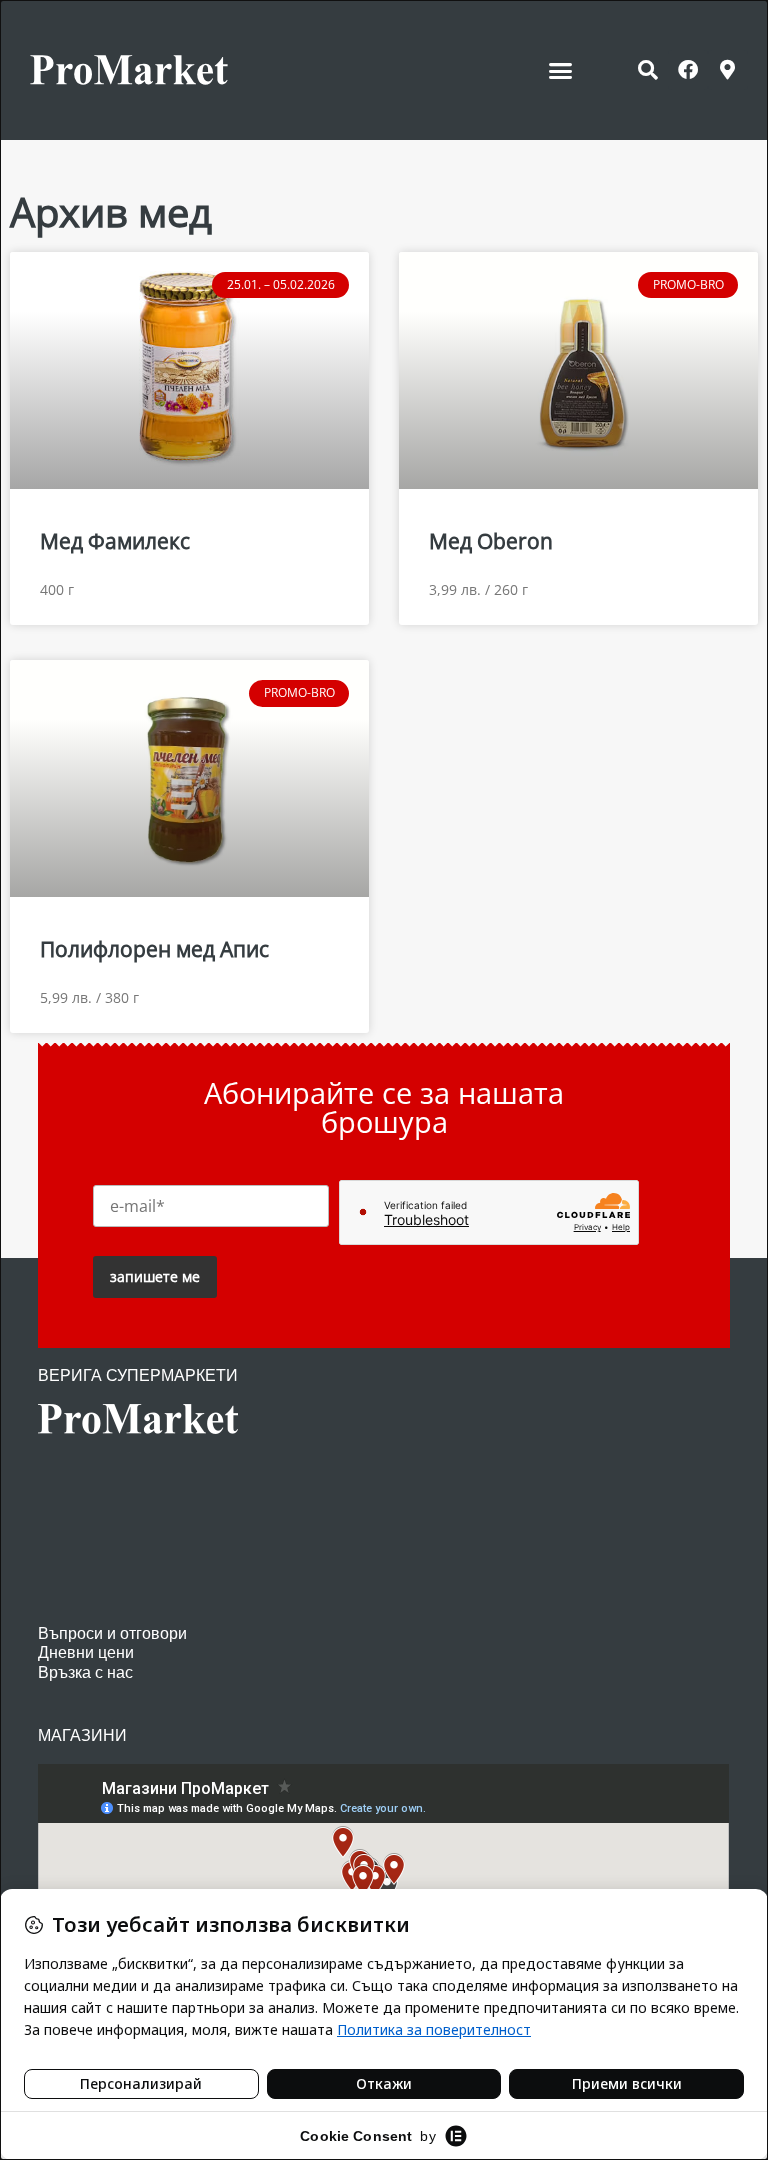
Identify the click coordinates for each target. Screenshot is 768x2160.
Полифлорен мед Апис (154, 949)
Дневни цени (86, 1652)
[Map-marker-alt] (728, 70)
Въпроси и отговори (112, 1633)
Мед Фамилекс (115, 541)
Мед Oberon (491, 541)
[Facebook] (688, 70)
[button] (561, 70)
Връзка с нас (85, 1672)
